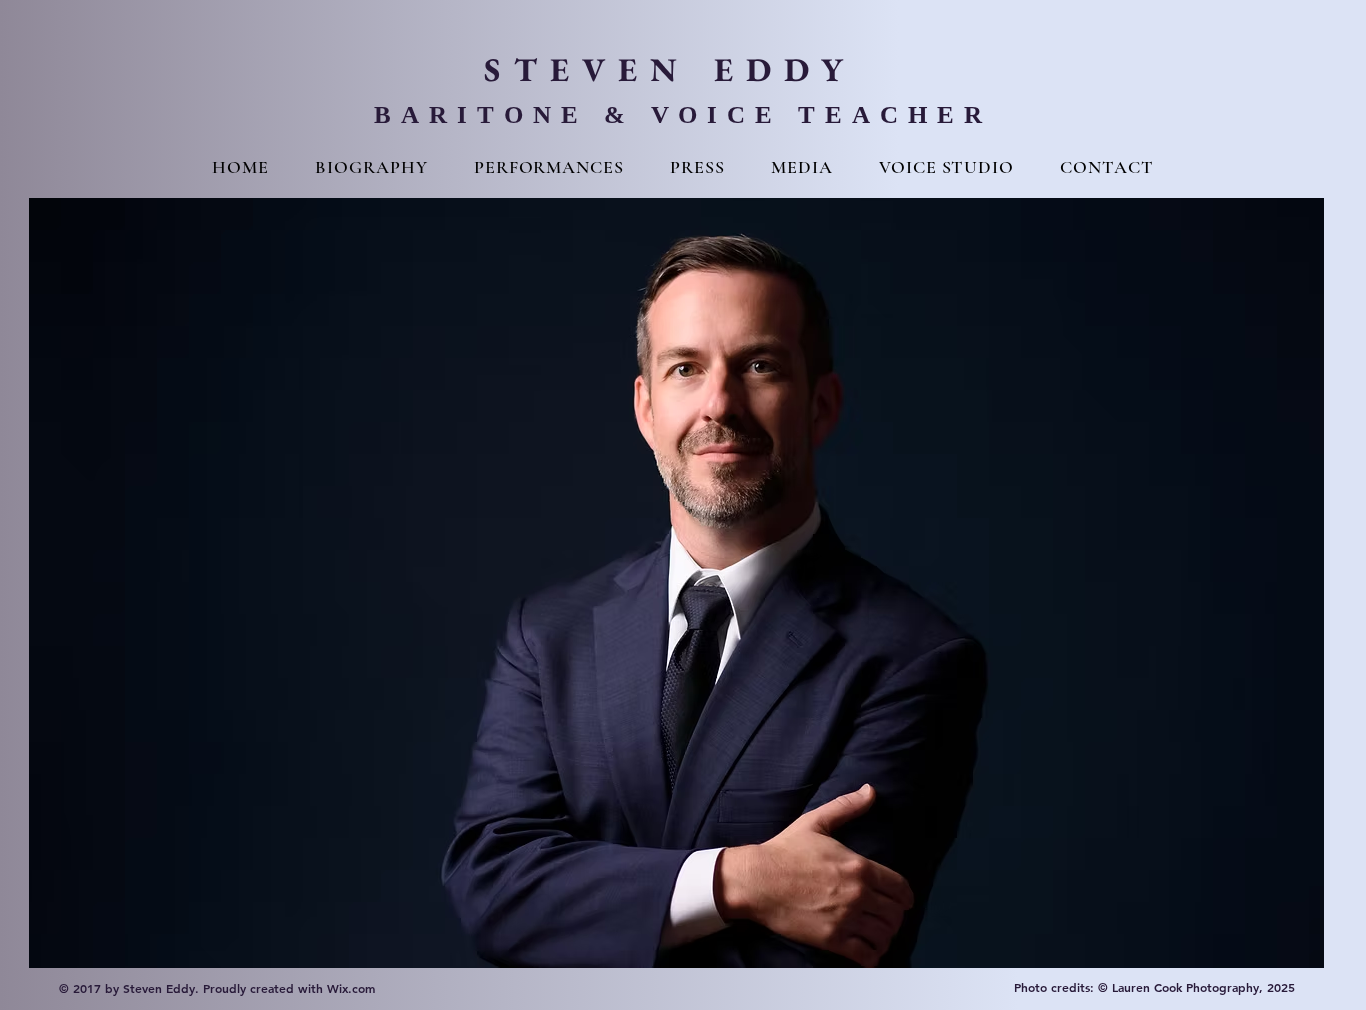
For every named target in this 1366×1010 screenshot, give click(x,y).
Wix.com (351, 988)
